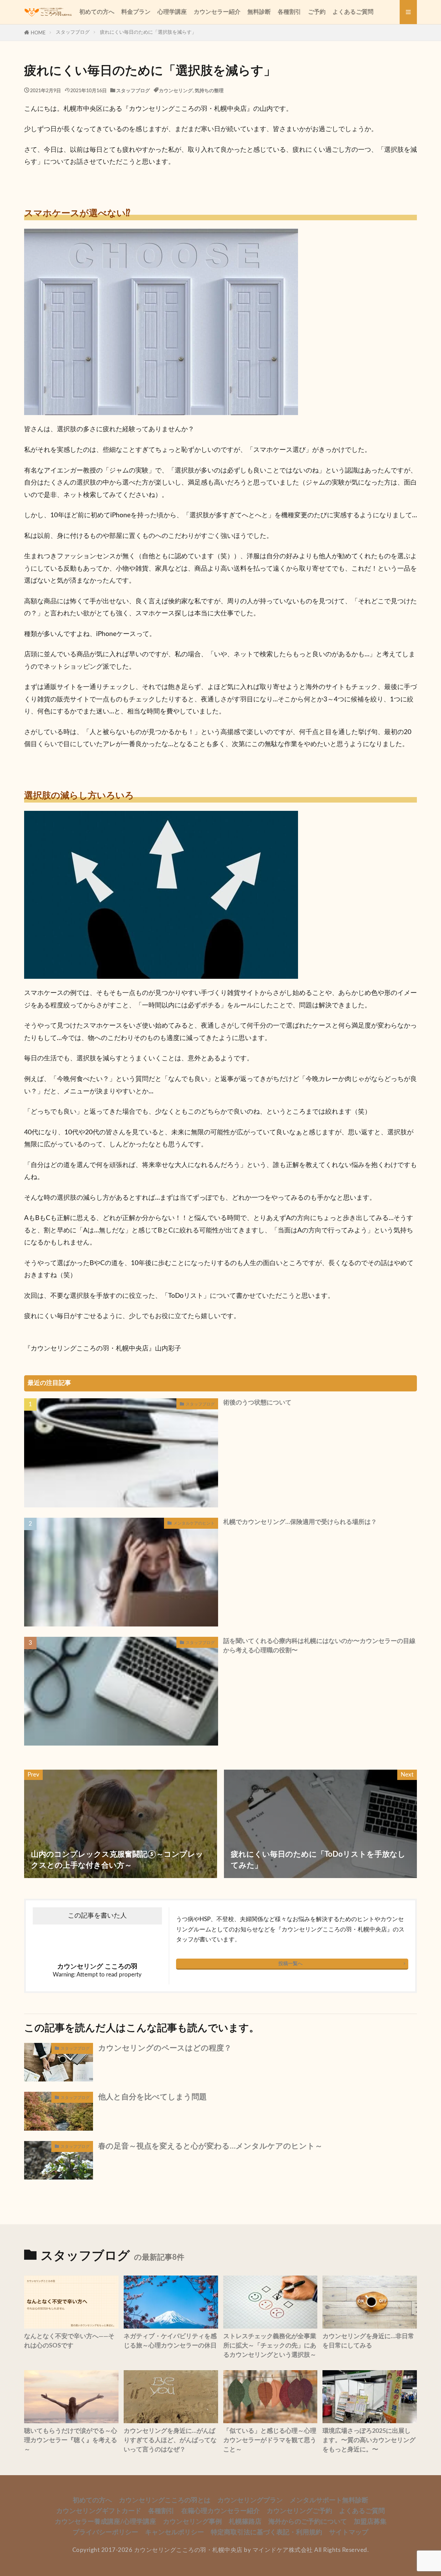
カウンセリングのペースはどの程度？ (165, 2048)
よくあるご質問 (353, 12)
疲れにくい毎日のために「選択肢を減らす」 (148, 32)
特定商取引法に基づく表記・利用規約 (266, 2532)
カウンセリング (176, 91)
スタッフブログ (73, 32)
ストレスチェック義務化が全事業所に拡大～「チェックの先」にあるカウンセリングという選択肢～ (270, 2346)
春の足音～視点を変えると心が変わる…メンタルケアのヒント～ (210, 2146)
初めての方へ (97, 12)
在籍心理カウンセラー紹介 (220, 2511)
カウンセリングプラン (250, 2500)
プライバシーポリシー (105, 2532)
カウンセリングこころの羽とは (165, 2500)
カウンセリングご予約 (299, 2511)
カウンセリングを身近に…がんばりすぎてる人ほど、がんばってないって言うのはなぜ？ (170, 2440)
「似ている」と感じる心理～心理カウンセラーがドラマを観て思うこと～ (270, 2440)
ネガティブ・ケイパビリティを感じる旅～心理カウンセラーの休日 (170, 2341)
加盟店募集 (370, 2522)
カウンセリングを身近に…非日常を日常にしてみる (368, 2341)
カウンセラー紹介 (217, 12)
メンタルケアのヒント (194, 1523)
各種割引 (289, 12)
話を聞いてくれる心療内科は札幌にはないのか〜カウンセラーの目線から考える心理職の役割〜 (319, 1646)
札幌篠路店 (245, 2522)
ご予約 (317, 12)
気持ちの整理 (209, 91)
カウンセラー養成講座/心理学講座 (105, 2522)
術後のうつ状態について (257, 1403)
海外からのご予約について (308, 2522)
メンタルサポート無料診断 (329, 2500)
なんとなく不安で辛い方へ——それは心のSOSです (69, 2341)
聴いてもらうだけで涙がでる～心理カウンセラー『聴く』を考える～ (71, 2440)
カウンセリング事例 (192, 2522)
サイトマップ (349, 2532)
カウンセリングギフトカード (99, 2511)
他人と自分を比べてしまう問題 (152, 2097)
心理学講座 (172, 12)
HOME (38, 33)
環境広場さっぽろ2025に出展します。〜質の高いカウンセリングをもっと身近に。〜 (369, 2440)
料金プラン (136, 12)
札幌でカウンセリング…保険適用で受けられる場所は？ (300, 1522)
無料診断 (259, 12)
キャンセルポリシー (175, 2532)
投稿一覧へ (290, 1964)
